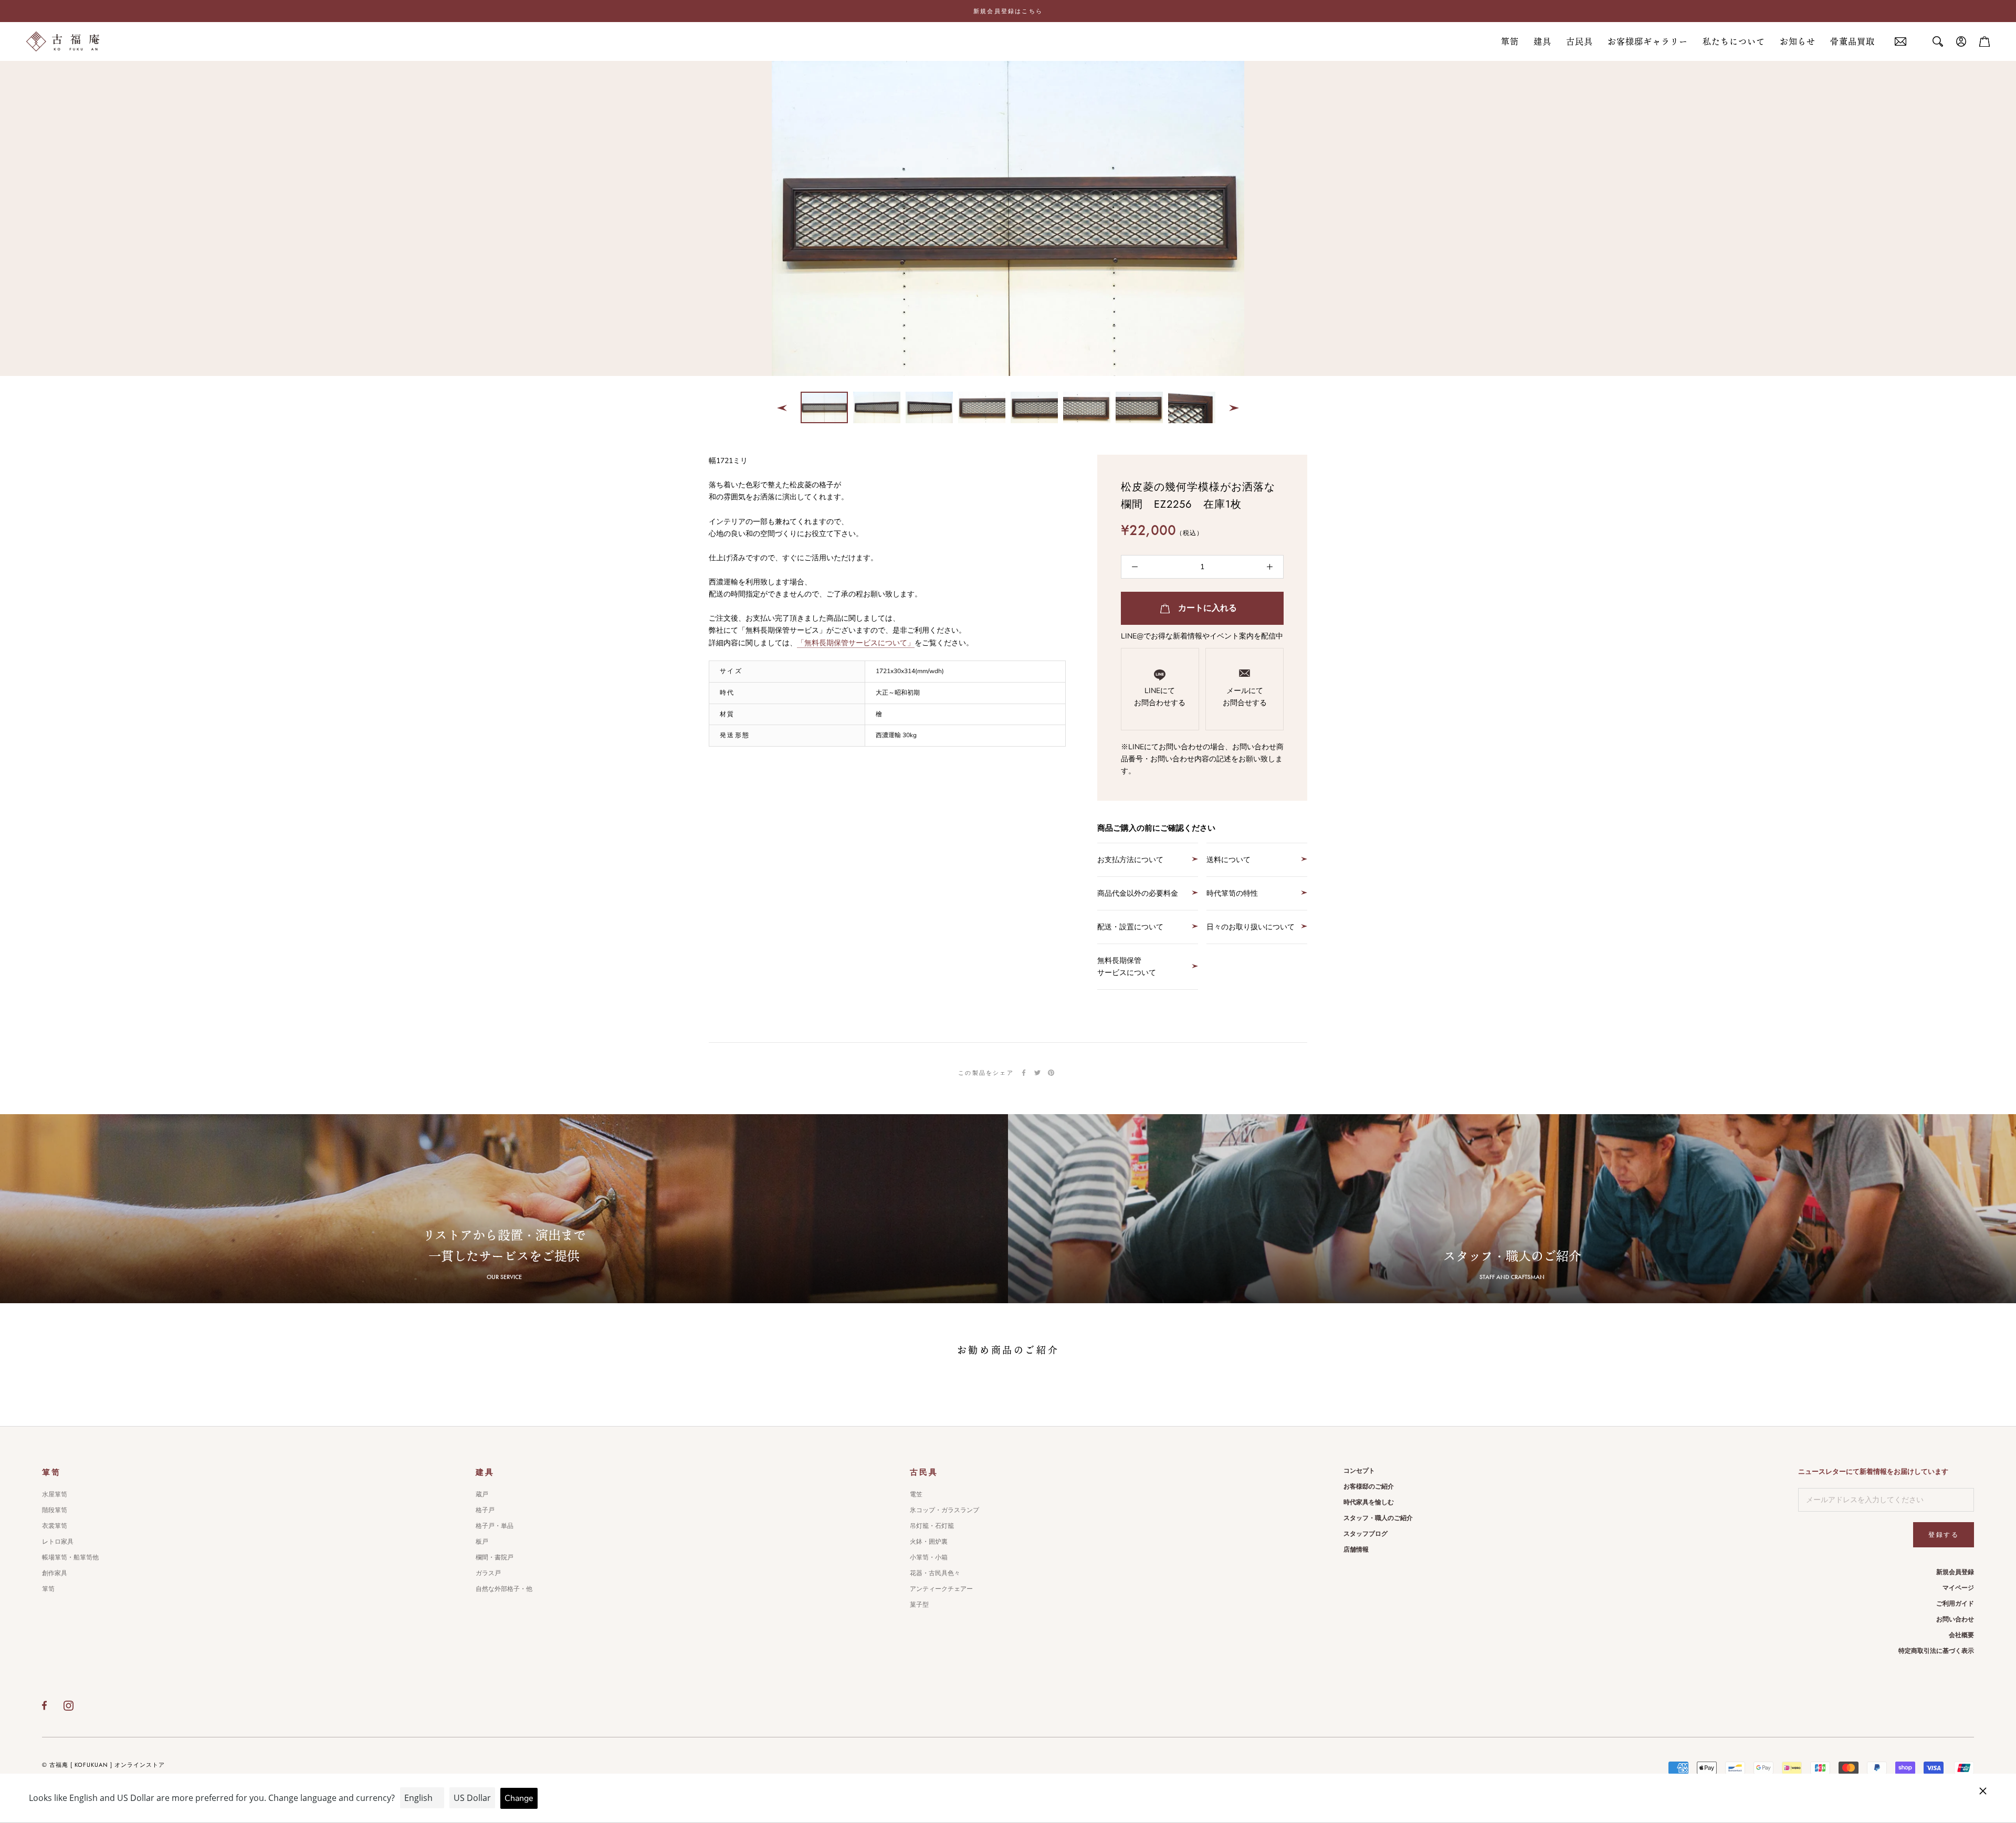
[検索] (1938, 41)
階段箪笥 (55, 1510)
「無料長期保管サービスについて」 (856, 643)
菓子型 (919, 1605)
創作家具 (55, 1573)
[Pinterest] (1051, 1073)
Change (519, 1798)
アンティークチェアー (941, 1589)
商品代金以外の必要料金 (1138, 893)
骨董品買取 (1852, 41)
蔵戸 (482, 1494)
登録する (1944, 1535)
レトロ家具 (58, 1542)
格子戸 (485, 1510)
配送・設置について (1130, 927)
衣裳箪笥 (55, 1526)
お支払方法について (1130, 860)
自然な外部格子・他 (504, 1589)
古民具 (1579, 41)
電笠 (916, 1494)
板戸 (482, 1542)
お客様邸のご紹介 (1369, 1486)
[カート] (1984, 41)
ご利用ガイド (1955, 1604)
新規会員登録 (1955, 1572)
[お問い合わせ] (1900, 42)
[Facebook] (1024, 1073)
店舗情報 (1356, 1549)
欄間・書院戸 (495, 1557)
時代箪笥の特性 (1232, 893)
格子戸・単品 (495, 1526)
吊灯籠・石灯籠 (932, 1526)
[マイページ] (1961, 41)
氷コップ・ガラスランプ (944, 1510)
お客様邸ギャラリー (1648, 41)
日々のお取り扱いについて (1251, 927)
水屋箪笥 (55, 1494)
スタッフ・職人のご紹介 (1378, 1518)
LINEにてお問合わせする (1160, 697)
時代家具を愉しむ (1369, 1502)
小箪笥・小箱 (929, 1557)
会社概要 (1961, 1635)
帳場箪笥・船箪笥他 (70, 1557)
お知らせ (1798, 41)
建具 (1542, 41)
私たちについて (1734, 41)
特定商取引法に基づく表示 (1936, 1651)
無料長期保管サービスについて (1127, 967)
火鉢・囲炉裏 (929, 1542)
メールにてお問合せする (1245, 697)
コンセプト (1359, 1471)
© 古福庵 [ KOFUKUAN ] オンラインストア (103, 1765)
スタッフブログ (1366, 1534)
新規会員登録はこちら (1008, 11)
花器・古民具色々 (935, 1573)
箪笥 (1510, 41)
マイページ (1958, 1588)
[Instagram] (69, 1705)
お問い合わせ (1955, 1619)
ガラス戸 (488, 1573)
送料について (1228, 860)
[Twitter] (1037, 1073)
